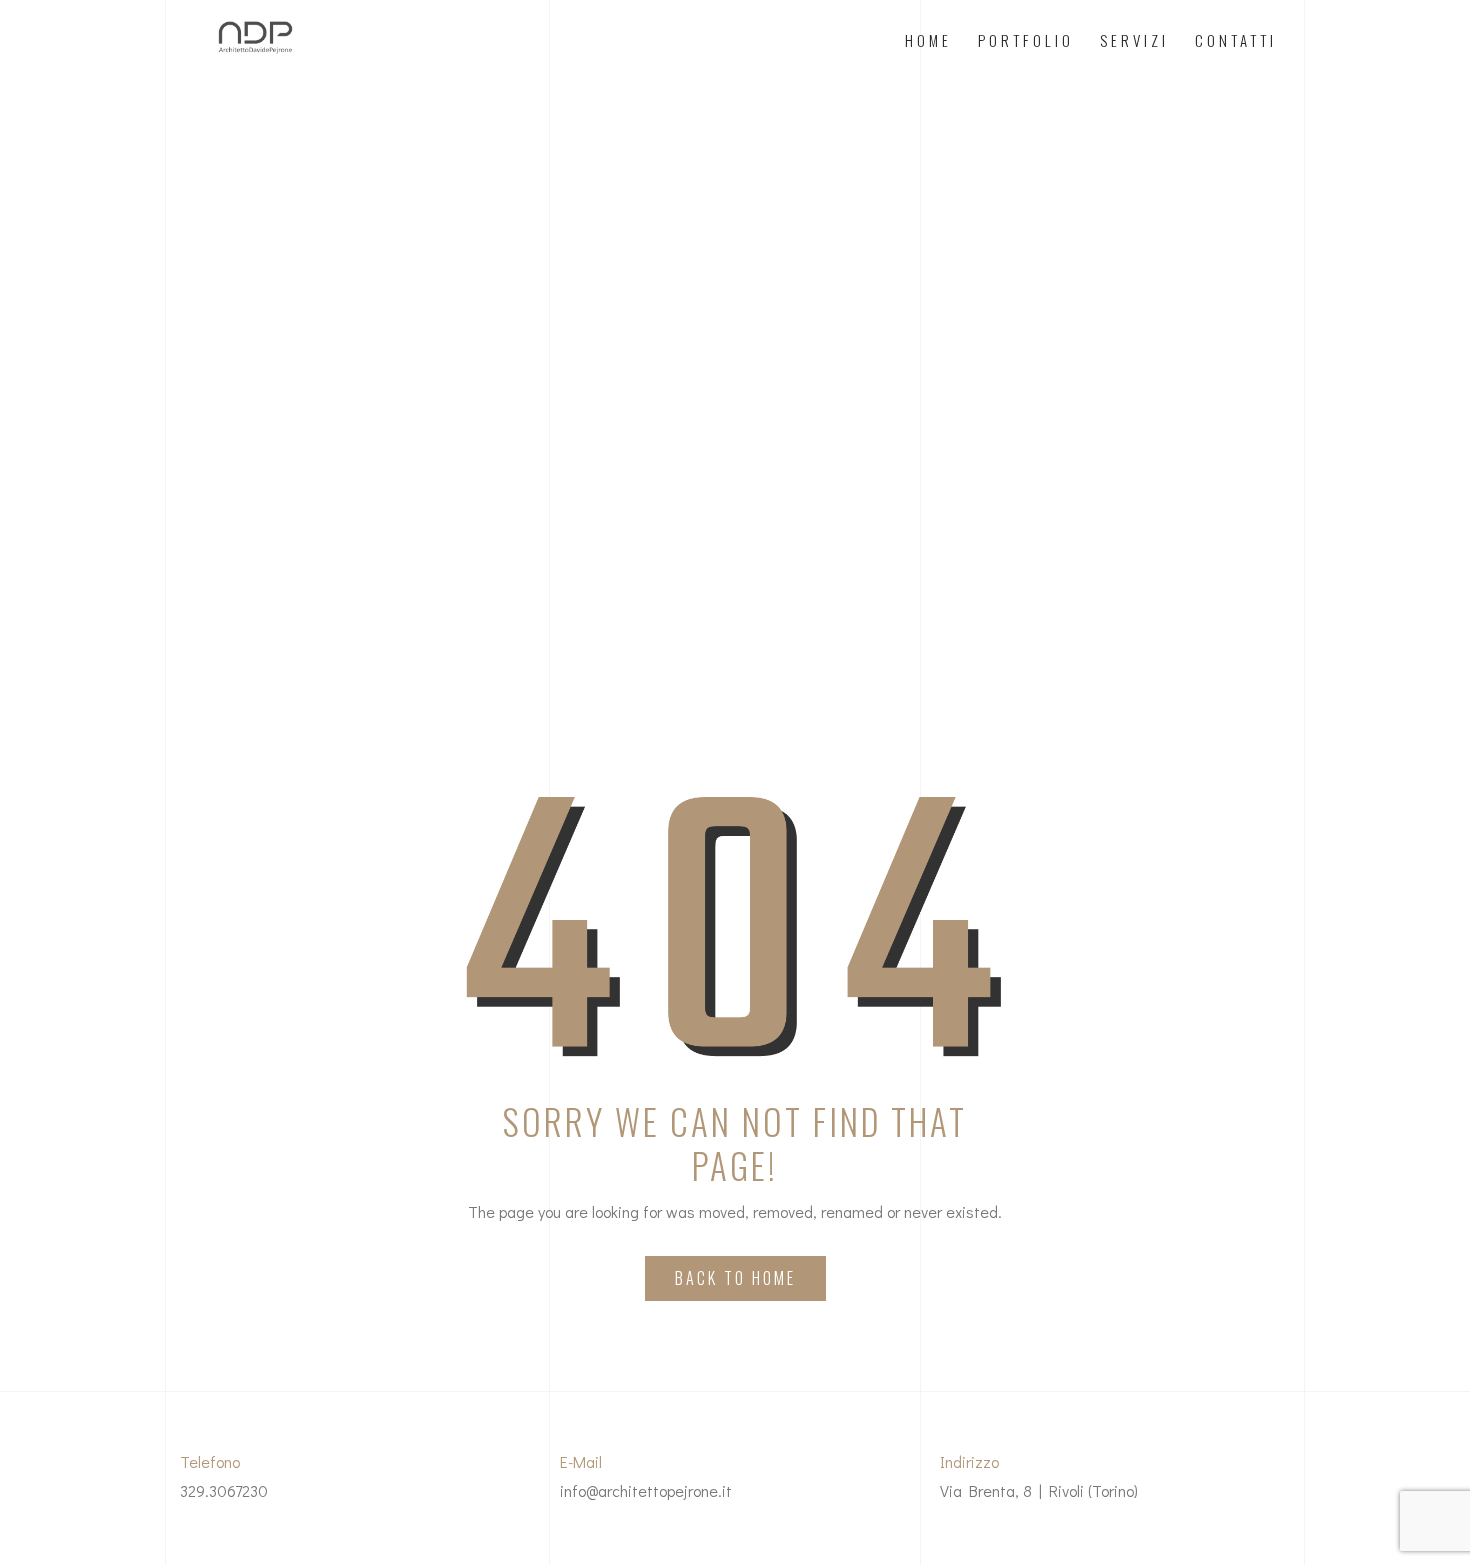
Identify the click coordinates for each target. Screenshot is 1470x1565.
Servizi (1134, 40)
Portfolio (1026, 40)
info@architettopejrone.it (646, 1490)
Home (928, 40)
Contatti (1236, 40)
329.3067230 (224, 1490)
